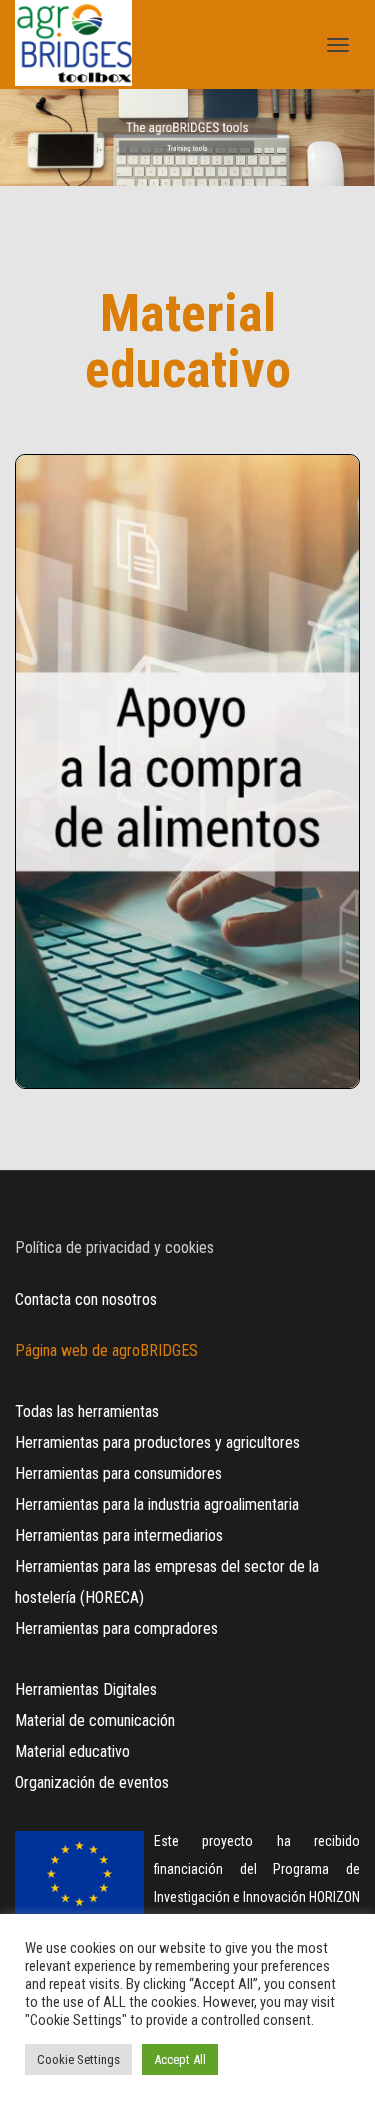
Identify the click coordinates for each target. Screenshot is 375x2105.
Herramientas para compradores (116, 1628)
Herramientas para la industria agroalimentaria (157, 1504)
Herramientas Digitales (86, 1689)
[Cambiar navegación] (338, 45)
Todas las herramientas (87, 1411)
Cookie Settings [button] (78, 2059)
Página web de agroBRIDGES (106, 1350)
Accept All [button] (180, 2059)
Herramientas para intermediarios (119, 1535)
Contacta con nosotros (86, 1299)
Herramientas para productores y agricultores (157, 1442)
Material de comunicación (95, 1720)
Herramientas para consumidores (118, 1473)
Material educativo (72, 1751)
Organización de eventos (92, 1782)
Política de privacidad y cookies (114, 1247)
